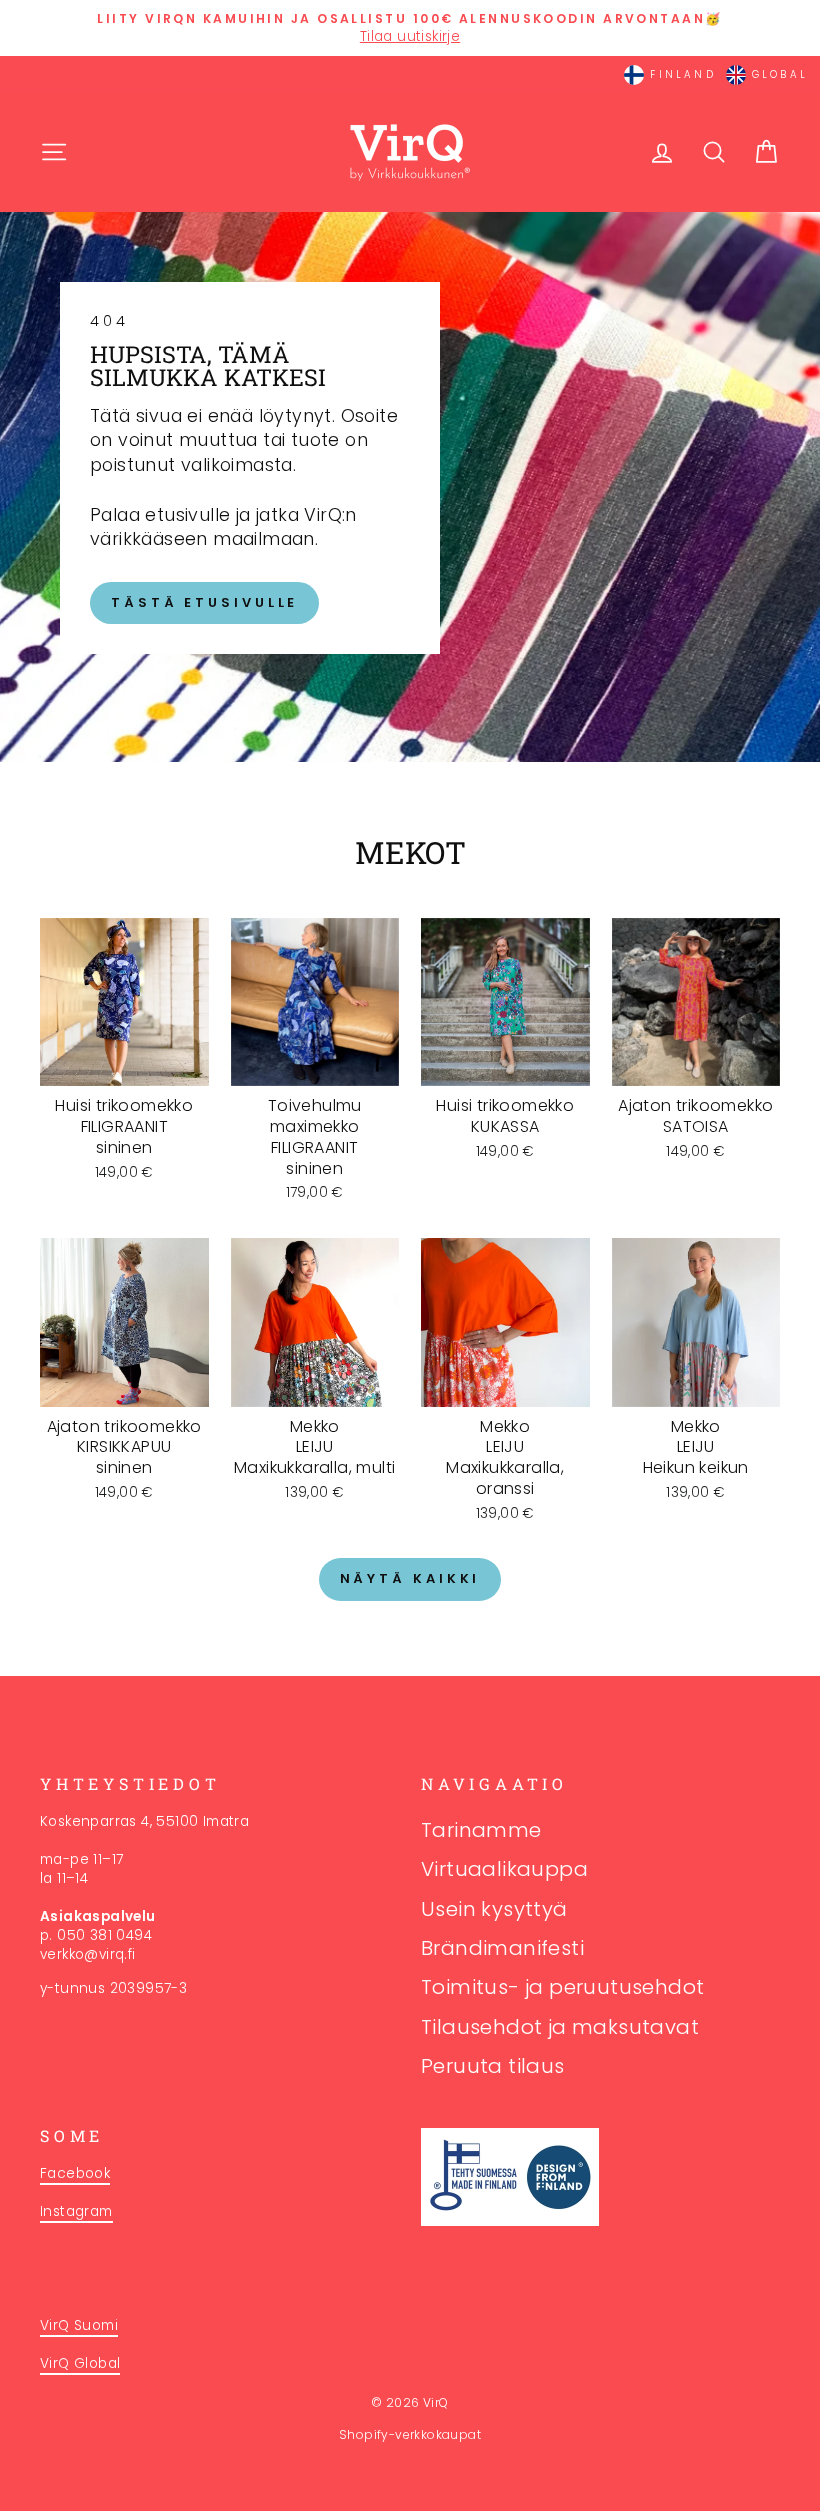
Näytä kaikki (410, 1578)
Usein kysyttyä (494, 1909)
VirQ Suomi (79, 2325)
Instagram (76, 2211)
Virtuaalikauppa (504, 1869)
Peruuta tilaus (493, 2066)
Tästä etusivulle (204, 602)
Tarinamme (481, 1830)
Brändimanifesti (502, 1948)
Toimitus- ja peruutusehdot (562, 1987)
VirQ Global (80, 2363)
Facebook (75, 2173)
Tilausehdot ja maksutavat (560, 2027)
